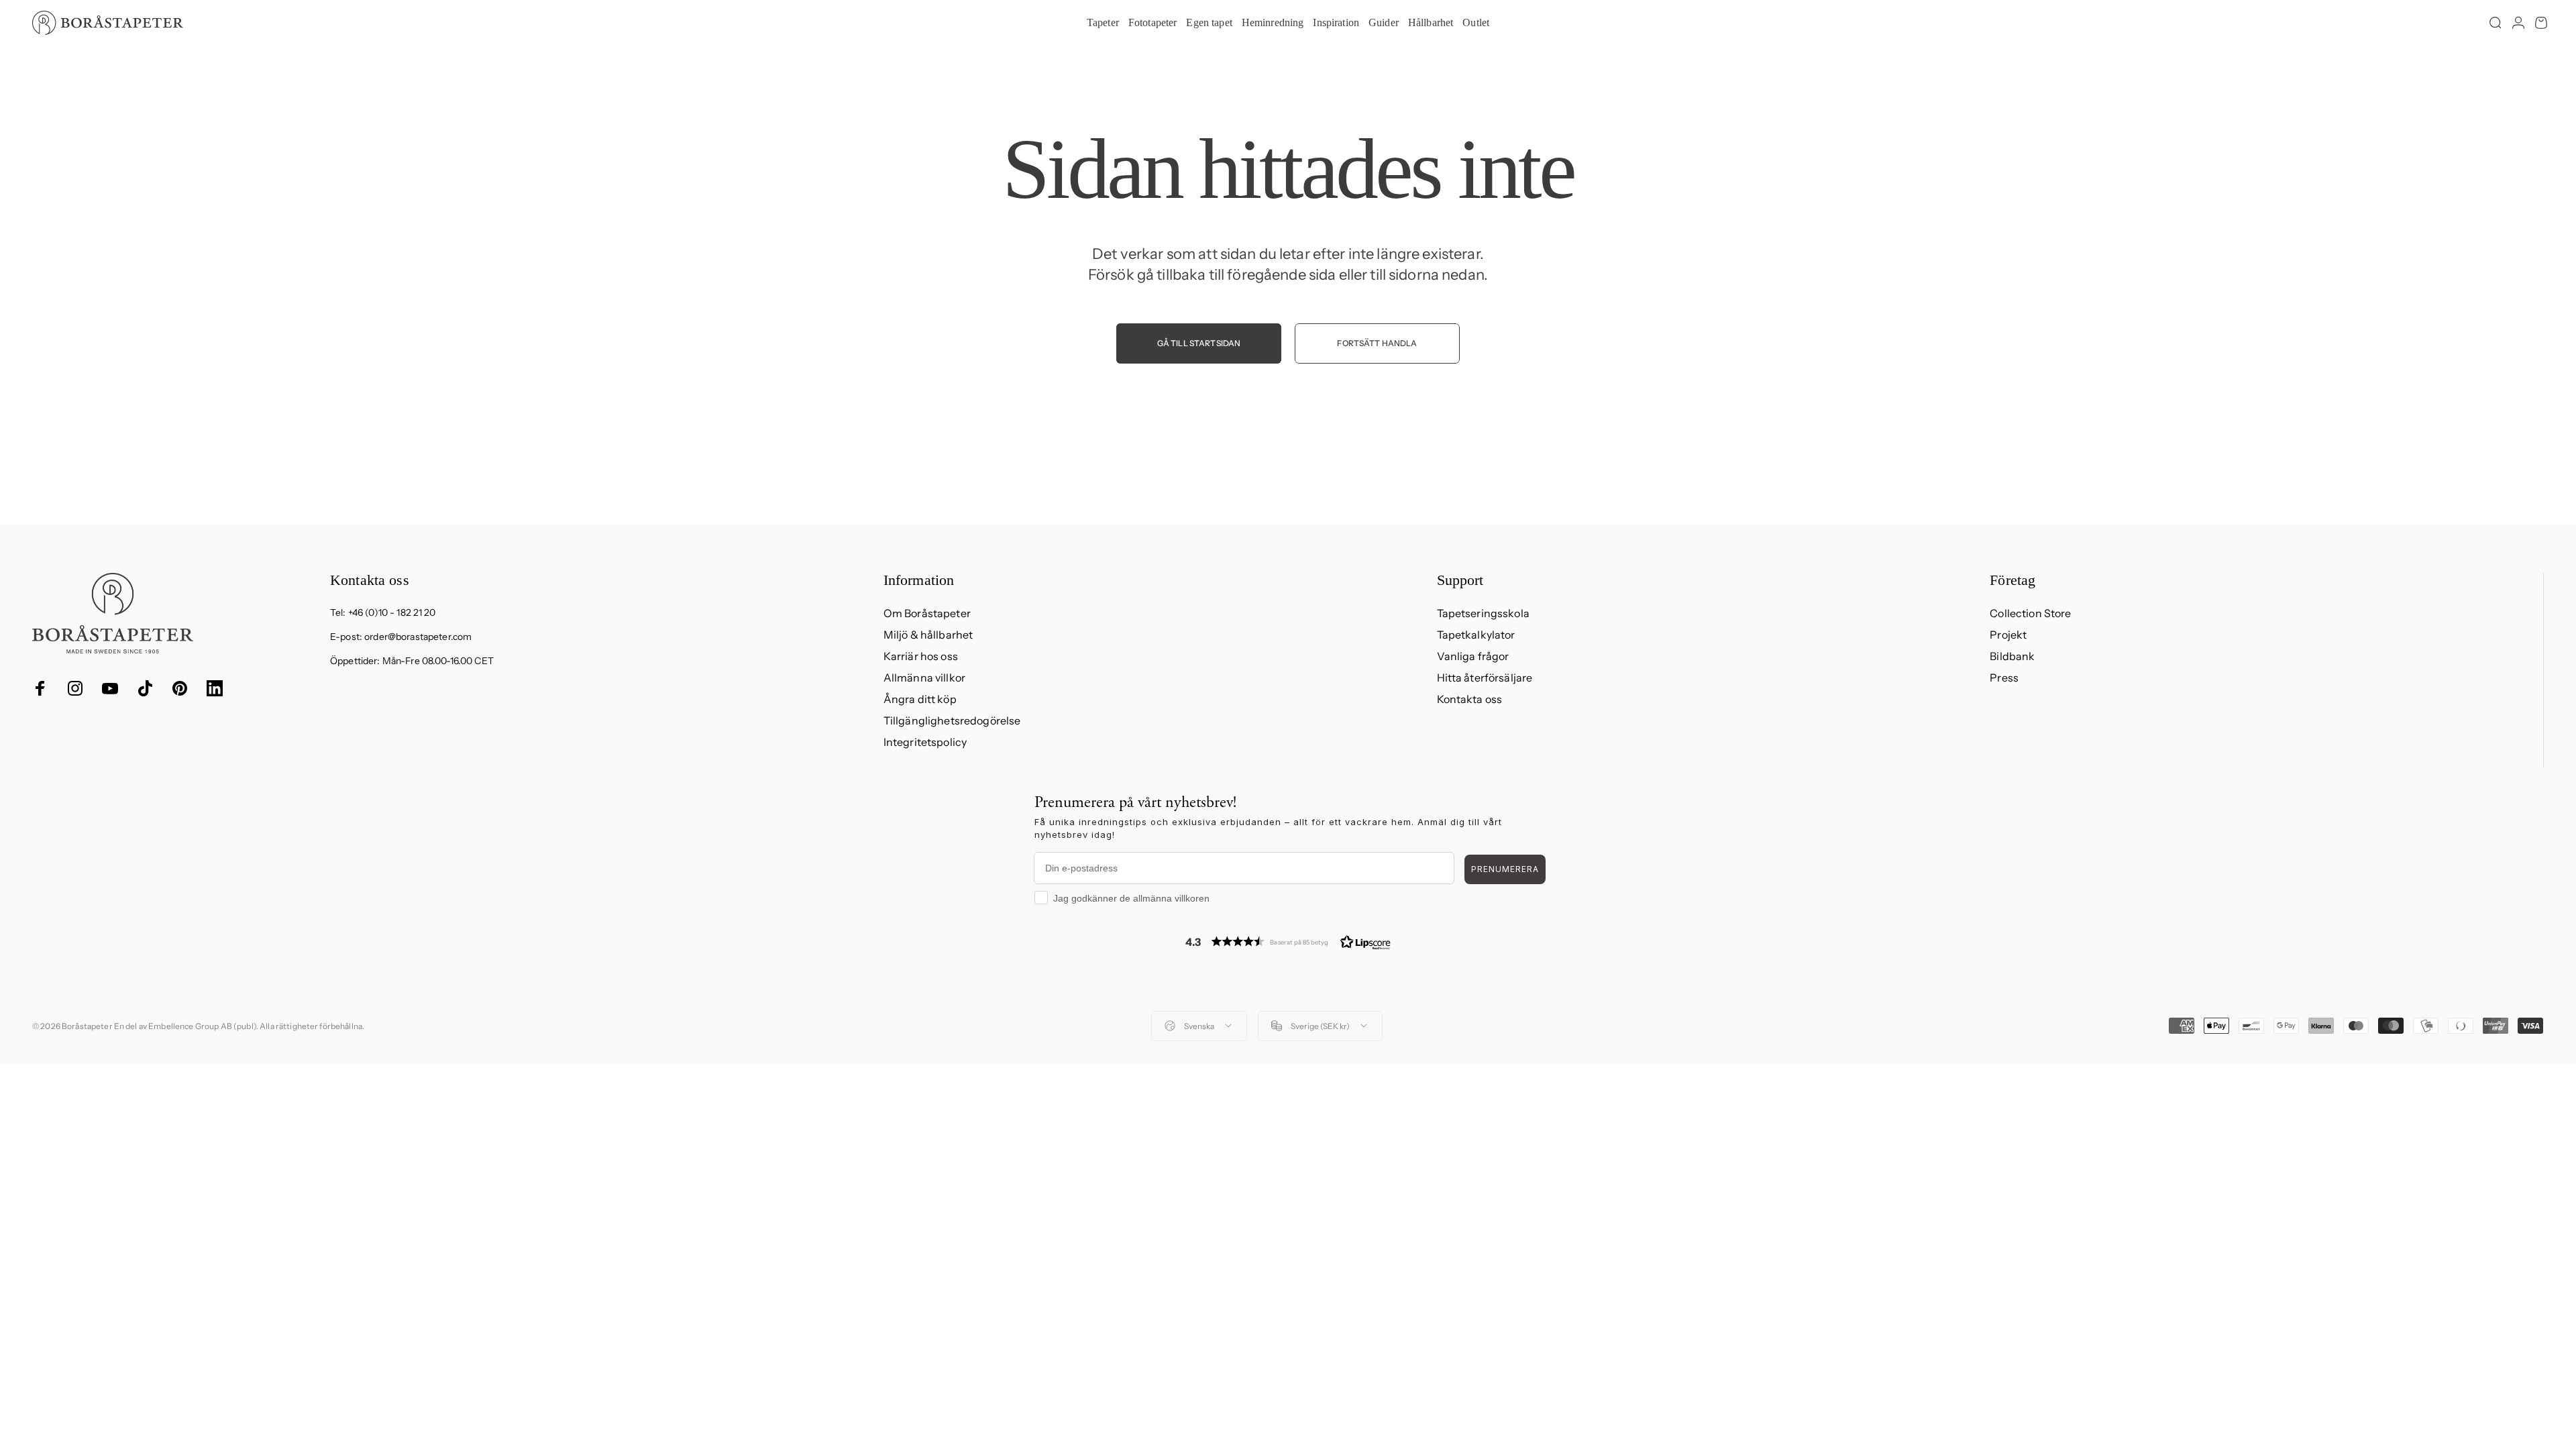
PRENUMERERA (1505, 869)
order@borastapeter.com (418, 637)
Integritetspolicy (925, 742)
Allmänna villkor (924, 678)
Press (2004, 678)
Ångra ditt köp (920, 699)
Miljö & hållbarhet (928, 635)
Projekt (2008, 635)
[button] (1288, 942)
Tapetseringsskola (1483, 613)
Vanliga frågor (1473, 656)
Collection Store (2030, 613)
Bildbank (2012, 656)
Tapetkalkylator (1476, 635)
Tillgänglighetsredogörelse (952, 720)
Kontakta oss (1470, 699)
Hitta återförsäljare (1485, 678)
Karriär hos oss (921, 656)
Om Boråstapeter (927, 613)
